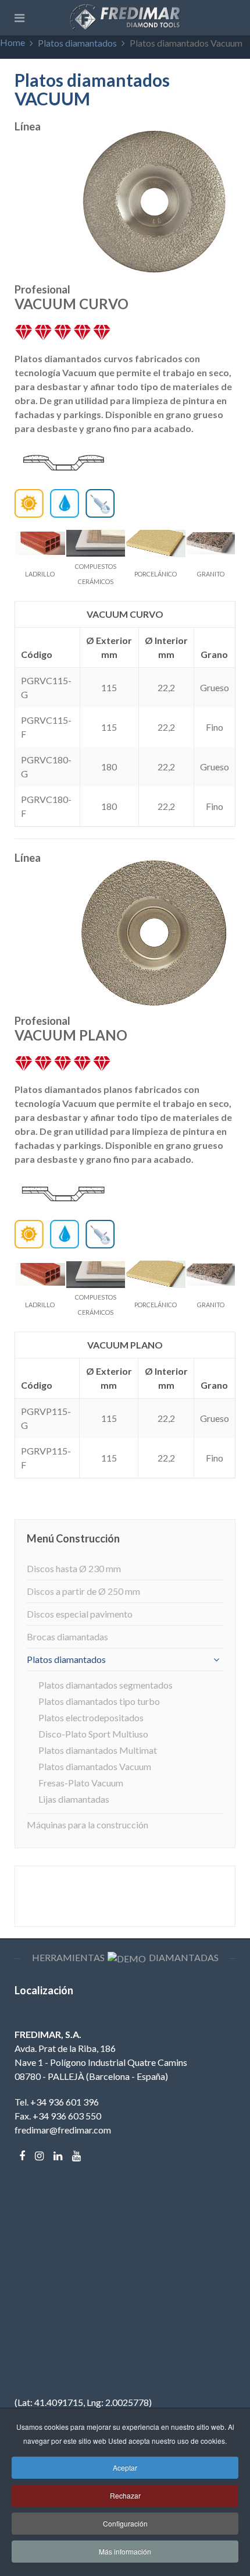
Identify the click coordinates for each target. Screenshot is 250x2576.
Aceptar (125, 2467)
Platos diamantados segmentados (106, 1685)
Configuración (125, 2523)
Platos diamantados (77, 43)
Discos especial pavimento (80, 1614)
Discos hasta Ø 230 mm (74, 1568)
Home (12, 42)
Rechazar (125, 2495)
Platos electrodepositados (91, 1717)
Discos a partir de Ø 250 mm (83, 1591)
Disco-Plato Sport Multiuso (93, 1734)
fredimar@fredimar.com (63, 2130)
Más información (125, 2551)
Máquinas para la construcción (87, 1825)
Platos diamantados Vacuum (95, 1766)
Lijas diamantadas (74, 1799)
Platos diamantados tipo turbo (99, 1701)
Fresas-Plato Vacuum (81, 1783)
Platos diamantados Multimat (98, 1750)
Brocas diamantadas (67, 1636)
